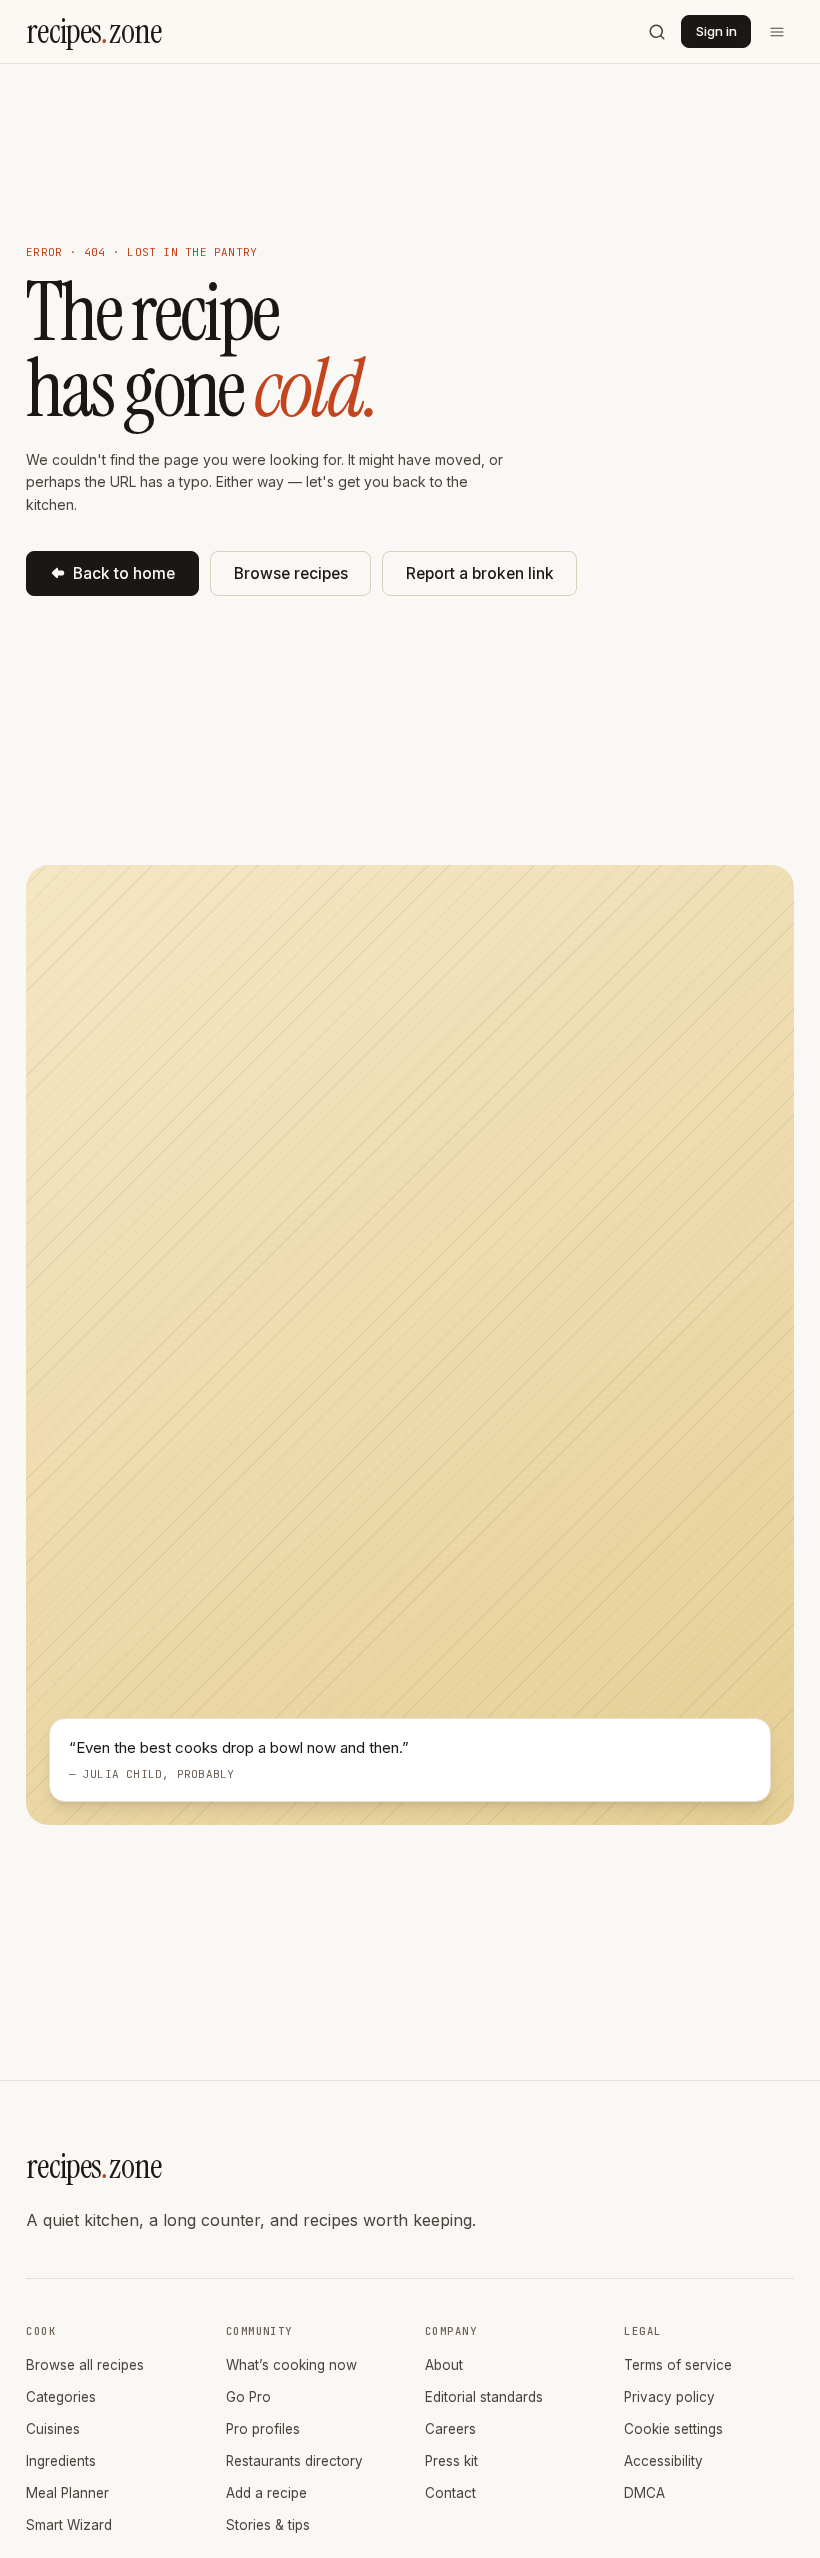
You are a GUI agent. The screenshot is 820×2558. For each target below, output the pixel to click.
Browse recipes (291, 573)
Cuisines (53, 2429)
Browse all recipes (85, 2365)
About (444, 2365)
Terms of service (678, 2365)
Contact (450, 2493)
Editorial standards (484, 2397)
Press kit (451, 2461)
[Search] (657, 32)
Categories (61, 2397)
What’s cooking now (291, 2365)
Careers (450, 2429)
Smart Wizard (69, 2525)
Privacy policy (669, 2397)
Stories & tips (268, 2525)
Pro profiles (263, 2429)
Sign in (716, 31)
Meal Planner (67, 2493)
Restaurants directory (294, 2461)
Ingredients (61, 2461)
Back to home (124, 573)
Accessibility (663, 2461)
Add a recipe (266, 2493)
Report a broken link (480, 573)
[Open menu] (777, 32)
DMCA (644, 2493)
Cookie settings (673, 2429)
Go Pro (248, 2397)
